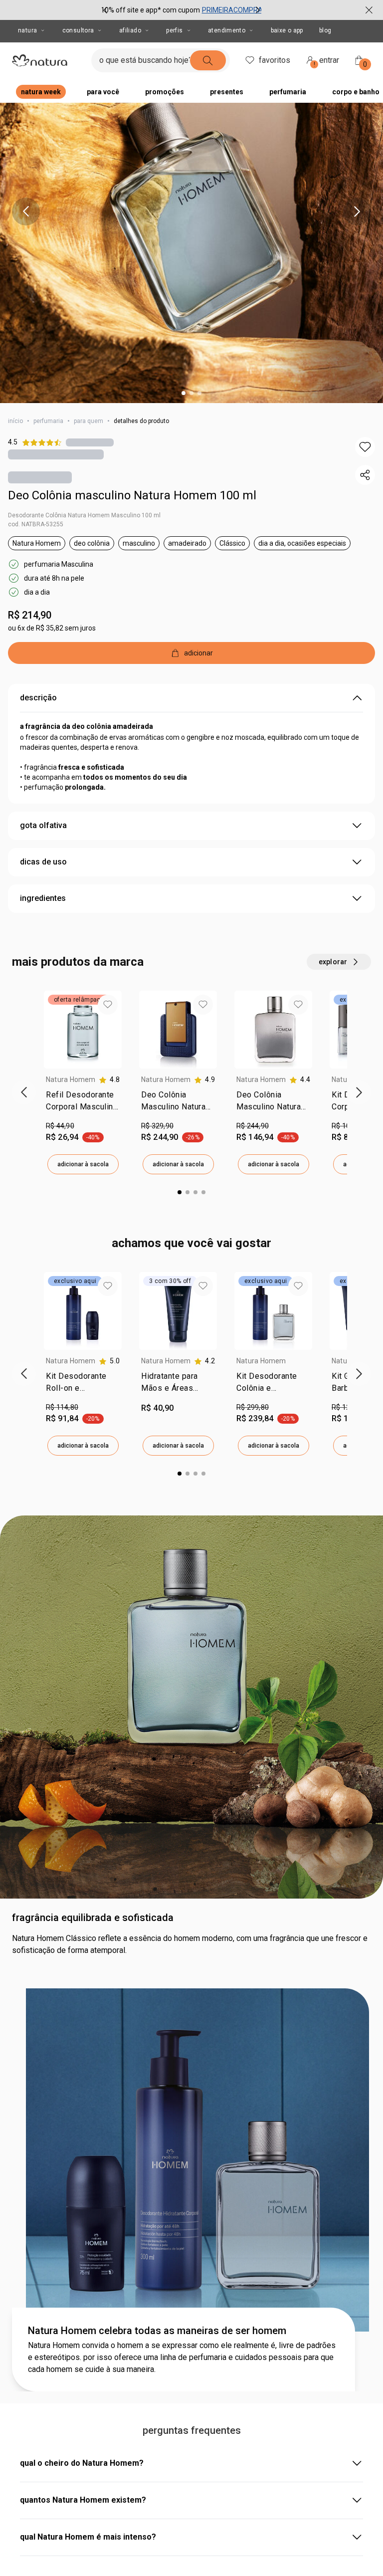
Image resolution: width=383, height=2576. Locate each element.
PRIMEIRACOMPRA (232, 10)
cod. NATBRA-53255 (36, 524)
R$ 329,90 (157, 1126)
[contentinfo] (109, 1080)
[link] (83, 1103)
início (15, 421)
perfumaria (48, 421)
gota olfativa (43, 825)
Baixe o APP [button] (287, 30)
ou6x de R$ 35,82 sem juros (52, 628)
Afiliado (130, 30)
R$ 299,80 (253, 1407)
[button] (365, 447)
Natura (27, 30)
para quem (89, 421)
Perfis (174, 30)
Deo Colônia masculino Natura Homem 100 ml (132, 495)
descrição (38, 698)
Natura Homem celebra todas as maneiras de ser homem (157, 2331)
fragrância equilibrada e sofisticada (93, 1918)
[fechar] (369, 10)
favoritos (275, 60)
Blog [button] (325, 30)
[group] (182, 10)
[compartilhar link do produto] (365, 475)
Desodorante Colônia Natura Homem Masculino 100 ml (84, 515)
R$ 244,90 (253, 1126)
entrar (327, 62)
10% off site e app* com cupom (150, 10)
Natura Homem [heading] (71, 1079)
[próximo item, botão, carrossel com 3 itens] (258, 10)
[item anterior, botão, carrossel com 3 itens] (105, 10)
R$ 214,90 (30, 615)
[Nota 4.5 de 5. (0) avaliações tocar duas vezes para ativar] (90, 442)
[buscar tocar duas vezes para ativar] (208, 60)
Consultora (78, 30)
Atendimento (227, 30)
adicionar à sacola (83, 1164)
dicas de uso (43, 862)
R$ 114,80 (62, 1407)
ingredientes (43, 898)
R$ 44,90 (60, 1126)
